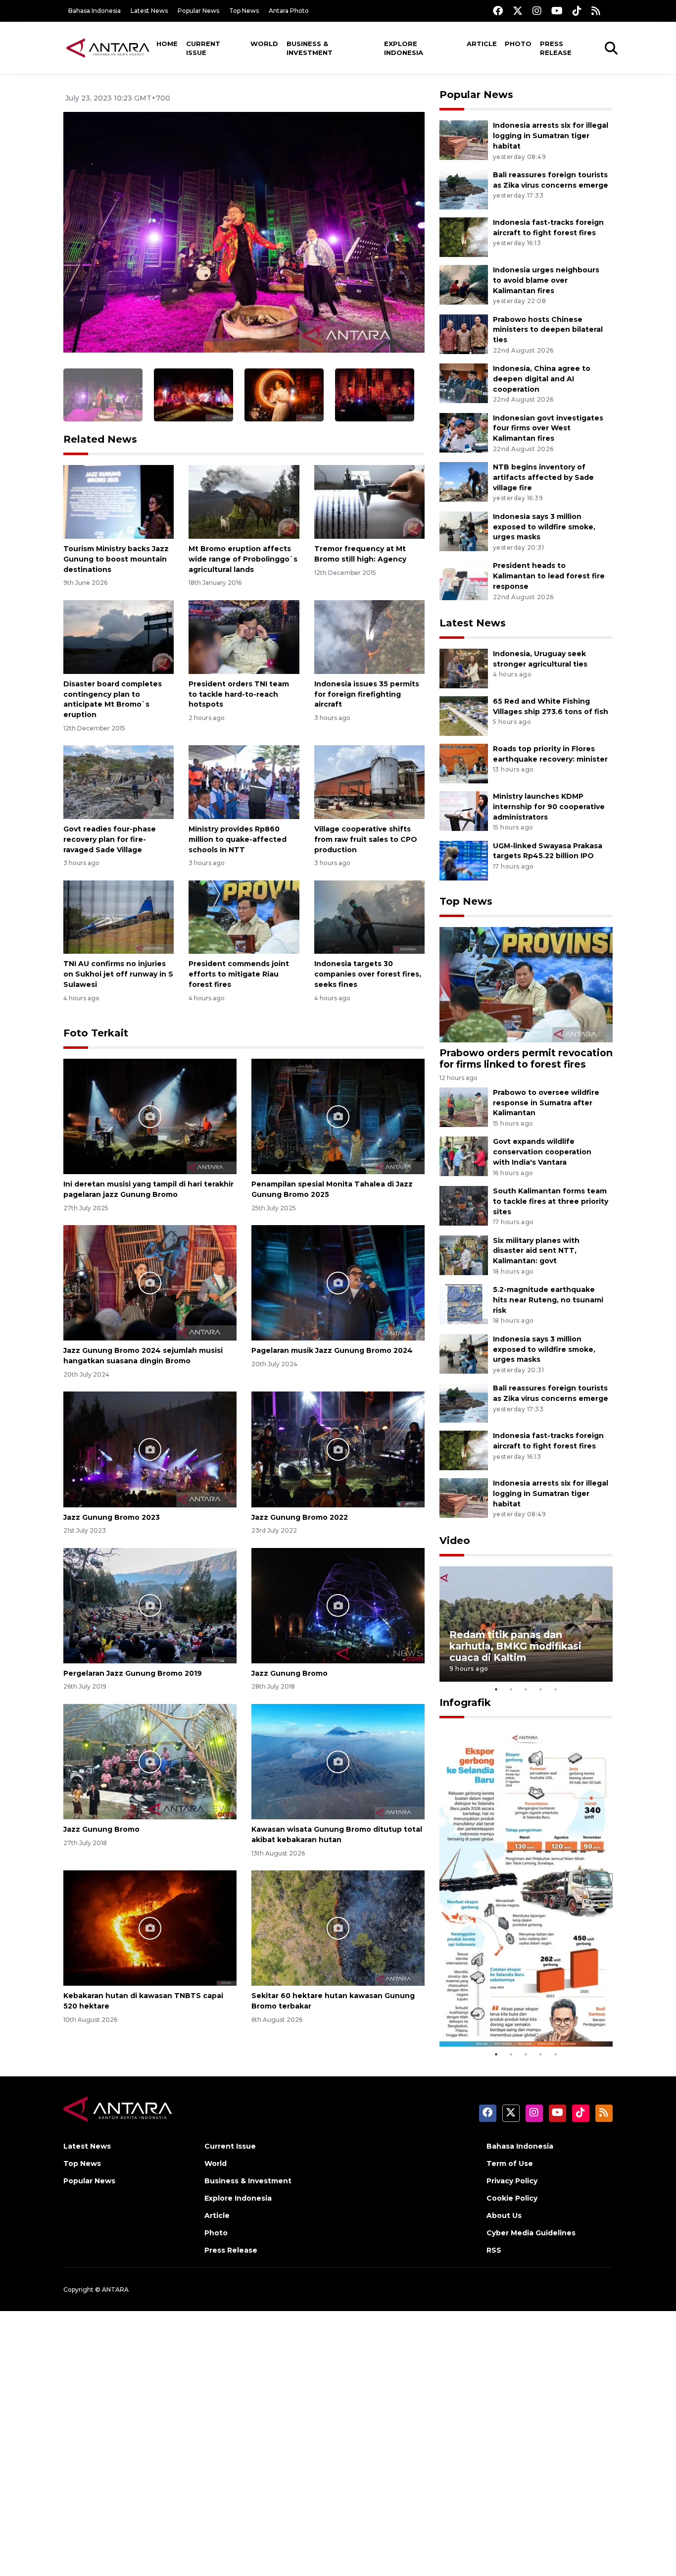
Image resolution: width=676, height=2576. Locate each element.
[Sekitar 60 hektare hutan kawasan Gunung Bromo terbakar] (338, 1928)
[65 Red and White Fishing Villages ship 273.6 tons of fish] (464, 715)
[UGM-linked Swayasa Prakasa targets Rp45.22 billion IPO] (464, 860)
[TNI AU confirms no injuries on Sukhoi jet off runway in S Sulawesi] (119, 916)
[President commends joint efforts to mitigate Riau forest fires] (244, 916)
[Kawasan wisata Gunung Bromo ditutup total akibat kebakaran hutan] (338, 1761)
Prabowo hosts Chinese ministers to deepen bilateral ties (548, 330)
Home (167, 44)
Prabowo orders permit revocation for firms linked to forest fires (526, 1058)
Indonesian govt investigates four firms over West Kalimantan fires (548, 428)
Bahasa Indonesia (95, 11)
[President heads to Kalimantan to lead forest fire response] (464, 580)
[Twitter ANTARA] (518, 11)
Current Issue (203, 48)
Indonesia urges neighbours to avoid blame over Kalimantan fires (546, 280)
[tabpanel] (526, 1624)
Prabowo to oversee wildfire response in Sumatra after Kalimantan (546, 1103)
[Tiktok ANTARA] (577, 11)
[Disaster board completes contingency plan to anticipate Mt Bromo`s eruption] (119, 637)
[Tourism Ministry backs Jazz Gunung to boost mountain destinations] (119, 501)
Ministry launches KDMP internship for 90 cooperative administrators (549, 807)
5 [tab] (556, 1689)
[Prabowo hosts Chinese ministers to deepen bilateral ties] (464, 334)
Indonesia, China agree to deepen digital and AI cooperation (542, 379)
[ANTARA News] (108, 48)
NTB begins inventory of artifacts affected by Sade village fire (543, 477)
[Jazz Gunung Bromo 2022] (338, 1449)
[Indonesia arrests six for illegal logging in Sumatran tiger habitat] (464, 140)
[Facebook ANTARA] (498, 11)
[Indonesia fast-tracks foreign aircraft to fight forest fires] (464, 236)
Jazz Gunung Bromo (290, 1673)
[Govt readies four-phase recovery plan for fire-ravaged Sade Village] (119, 782)
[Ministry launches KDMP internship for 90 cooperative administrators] (464, 810)
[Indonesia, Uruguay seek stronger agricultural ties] (464, 668)
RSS (494, 2250)
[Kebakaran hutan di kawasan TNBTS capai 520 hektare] (150, 1928)
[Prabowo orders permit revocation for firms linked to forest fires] (526, 984)
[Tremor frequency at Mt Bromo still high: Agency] (369, 501)
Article (482, 44)
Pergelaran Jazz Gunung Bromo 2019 (133, 1673)
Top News (244, 11)
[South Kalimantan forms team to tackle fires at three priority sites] (464, 1205)
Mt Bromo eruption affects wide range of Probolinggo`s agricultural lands (243, 559)
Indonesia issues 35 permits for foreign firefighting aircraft (367, 694)
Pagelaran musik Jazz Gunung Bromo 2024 (332, 1350)
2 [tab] (511, 1689)
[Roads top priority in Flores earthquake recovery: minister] (464, 763)
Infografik (465, 1702)
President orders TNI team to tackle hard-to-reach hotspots (239, 694)
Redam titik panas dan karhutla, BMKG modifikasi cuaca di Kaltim (515, 1646)
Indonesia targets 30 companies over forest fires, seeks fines (368, 974)
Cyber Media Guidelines (531, 2233)
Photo (518, 44)
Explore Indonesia (404, 48)
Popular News (198, 11)
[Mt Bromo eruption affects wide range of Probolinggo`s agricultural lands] (244, 501)
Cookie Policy (512, 2198)
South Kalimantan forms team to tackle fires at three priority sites (551, 1201)
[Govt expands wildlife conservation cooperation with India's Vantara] (464, 1156)
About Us (504, 2215)
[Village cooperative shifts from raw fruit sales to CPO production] (369, 782)
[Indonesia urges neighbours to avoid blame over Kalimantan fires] (464, 284)
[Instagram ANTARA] (537, 11)
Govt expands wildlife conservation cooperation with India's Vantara (542, 1152)
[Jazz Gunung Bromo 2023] (150, 1449)
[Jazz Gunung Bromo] (338, 1605)
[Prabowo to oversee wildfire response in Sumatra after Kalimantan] (464, 1107)
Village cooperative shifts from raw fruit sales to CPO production (366, 839)
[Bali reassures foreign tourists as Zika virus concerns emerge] (464, 189)
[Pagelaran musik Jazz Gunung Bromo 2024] (338, 1282)
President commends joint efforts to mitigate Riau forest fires (239, 974)
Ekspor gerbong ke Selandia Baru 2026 (519, 2017)
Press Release (556, 48)
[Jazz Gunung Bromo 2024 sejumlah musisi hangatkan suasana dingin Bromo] (150, 1282)
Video (455, 1541)
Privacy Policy (512, 2181)
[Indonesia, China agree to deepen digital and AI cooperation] (464, 383)
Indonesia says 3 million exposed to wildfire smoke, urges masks (544, 527)
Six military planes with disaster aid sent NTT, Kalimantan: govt (536, 1251)
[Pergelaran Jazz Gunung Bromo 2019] (150, 1605)
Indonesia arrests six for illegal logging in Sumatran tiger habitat (551, 136)
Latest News (149, 11)
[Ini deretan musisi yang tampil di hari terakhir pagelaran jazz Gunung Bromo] (150, 1116)
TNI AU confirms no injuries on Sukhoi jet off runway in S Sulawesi (118, 974)
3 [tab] (526, 1689)
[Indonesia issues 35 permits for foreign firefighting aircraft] (369, 637)
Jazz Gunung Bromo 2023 (112, 1517)
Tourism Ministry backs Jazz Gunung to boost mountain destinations (116, 559)
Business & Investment (310, 48)
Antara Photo (289, 11)
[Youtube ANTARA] (557, 11)
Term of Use (510, 2164)
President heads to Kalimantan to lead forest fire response (549, 576)
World (264, 44)
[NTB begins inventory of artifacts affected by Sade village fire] (464, 482)
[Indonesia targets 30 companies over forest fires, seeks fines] (369, 916)
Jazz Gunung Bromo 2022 (300, 1517)
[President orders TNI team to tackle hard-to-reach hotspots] (244, 637)
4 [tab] (541, 1689)
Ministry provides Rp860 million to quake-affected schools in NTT (238, 839)
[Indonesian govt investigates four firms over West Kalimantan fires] (464, 432)
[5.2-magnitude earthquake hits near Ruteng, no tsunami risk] (464, 1304)
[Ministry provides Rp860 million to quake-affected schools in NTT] (244, 782)
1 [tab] (496, 1689)
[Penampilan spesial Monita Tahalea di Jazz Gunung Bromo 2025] (338, 1116)
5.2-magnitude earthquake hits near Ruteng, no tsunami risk (548, 1300)
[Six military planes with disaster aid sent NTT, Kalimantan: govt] (464, 1255)
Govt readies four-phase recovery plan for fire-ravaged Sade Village (110, 839)
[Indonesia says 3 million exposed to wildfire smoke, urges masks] (464, 531)
